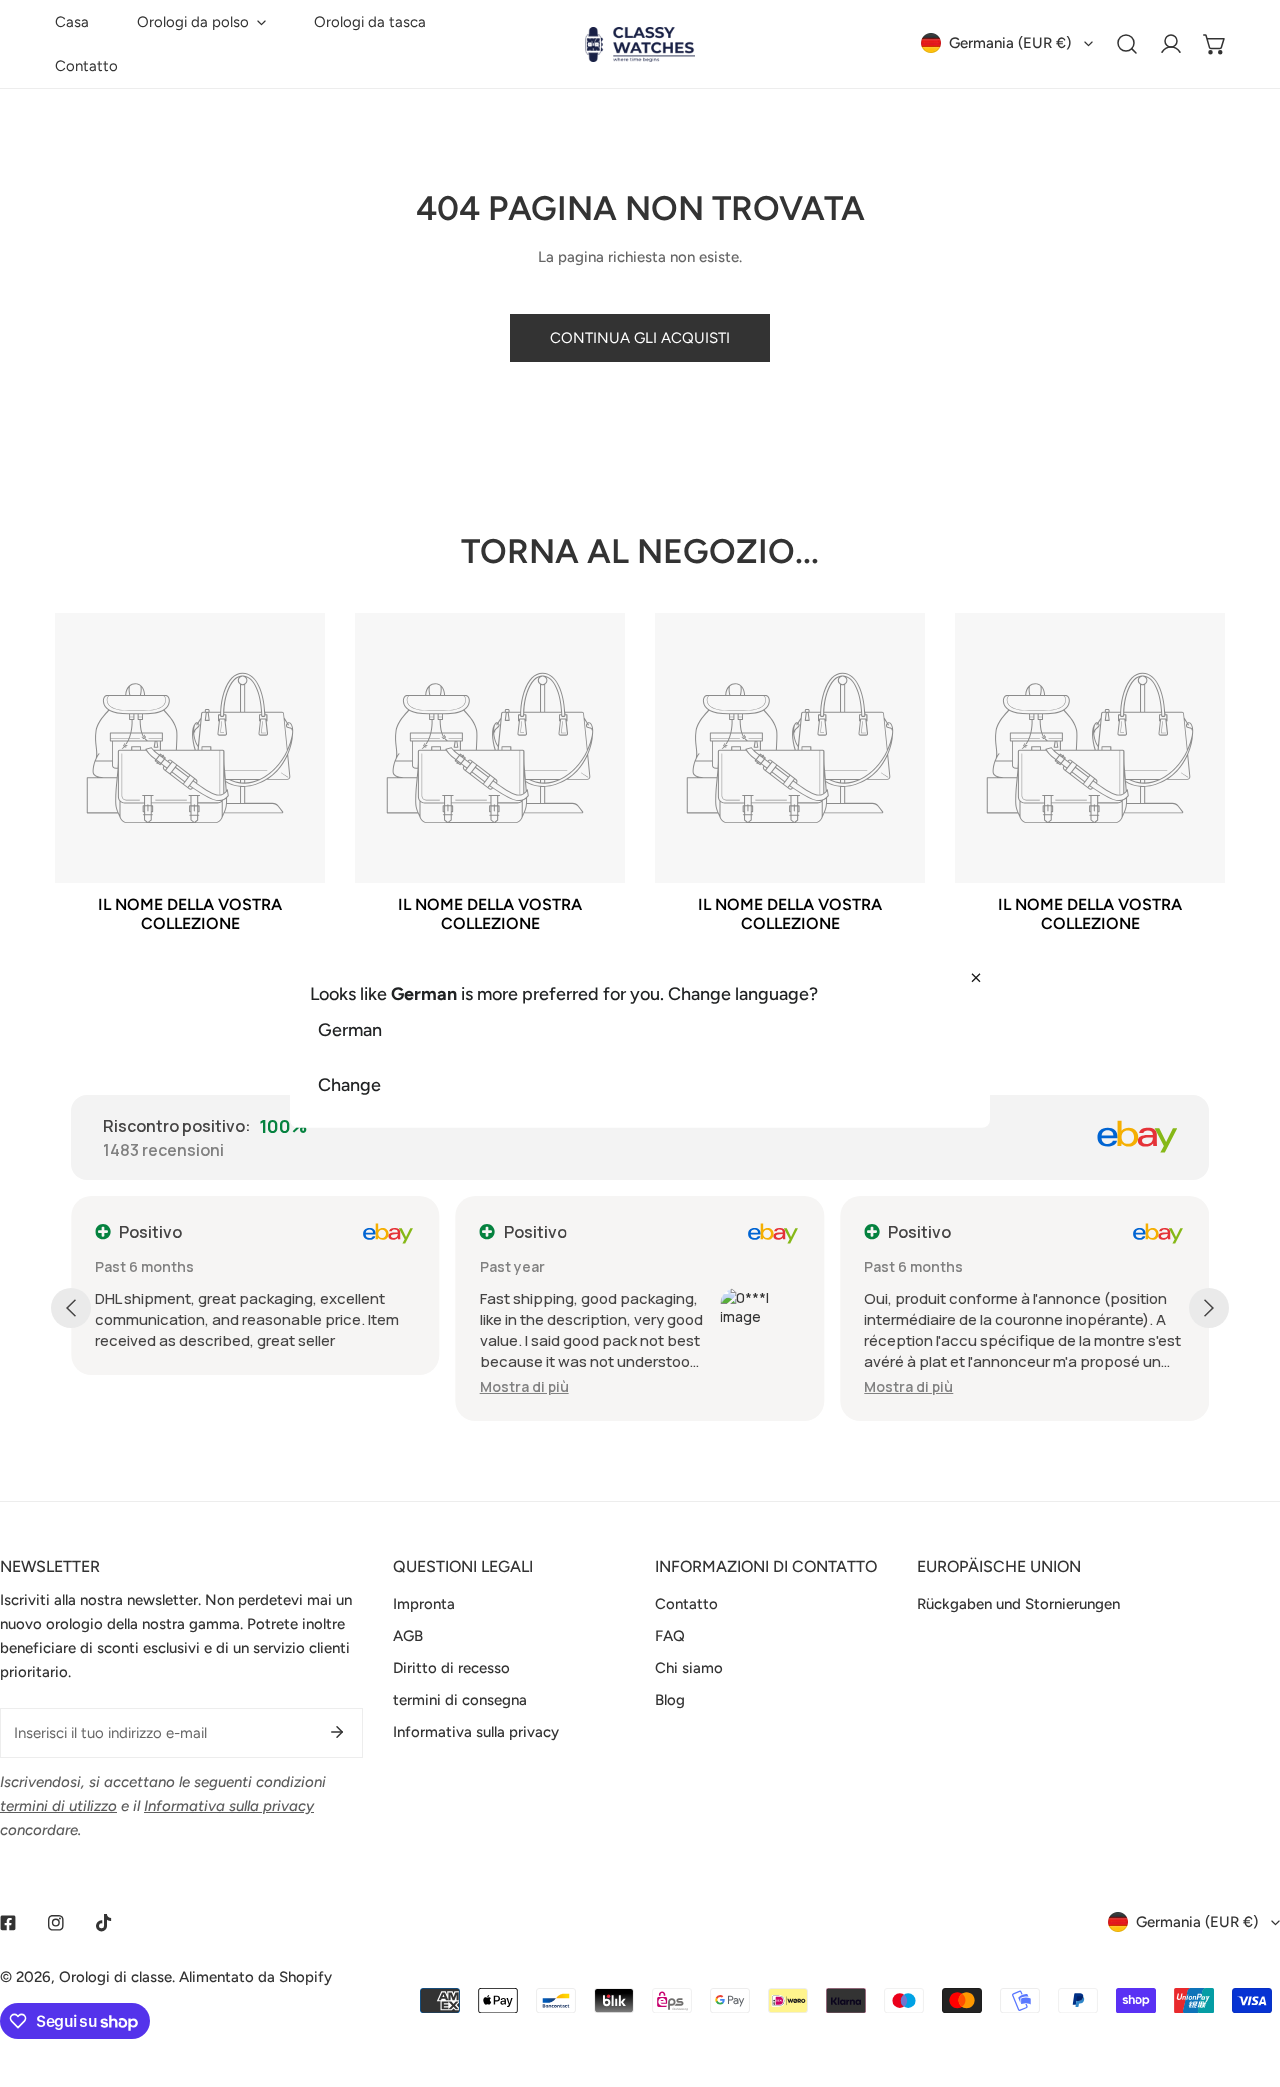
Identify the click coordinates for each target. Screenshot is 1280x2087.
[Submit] (337, 1732)
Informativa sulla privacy (476, 1732)
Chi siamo (689, 1668)
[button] (201, 22)
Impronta (424, 1604)
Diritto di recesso (451, 1668)
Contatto (686, 1604)
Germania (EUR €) (1010, 43)
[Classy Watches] (640, 44)
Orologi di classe (115, 1977)
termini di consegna (460, 1700)
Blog (670, 1700)
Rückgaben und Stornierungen (1018, 1604)
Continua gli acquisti (640, 338)
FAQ (670, 1636)
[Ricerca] (1127, 44)
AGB (408, 1636)
